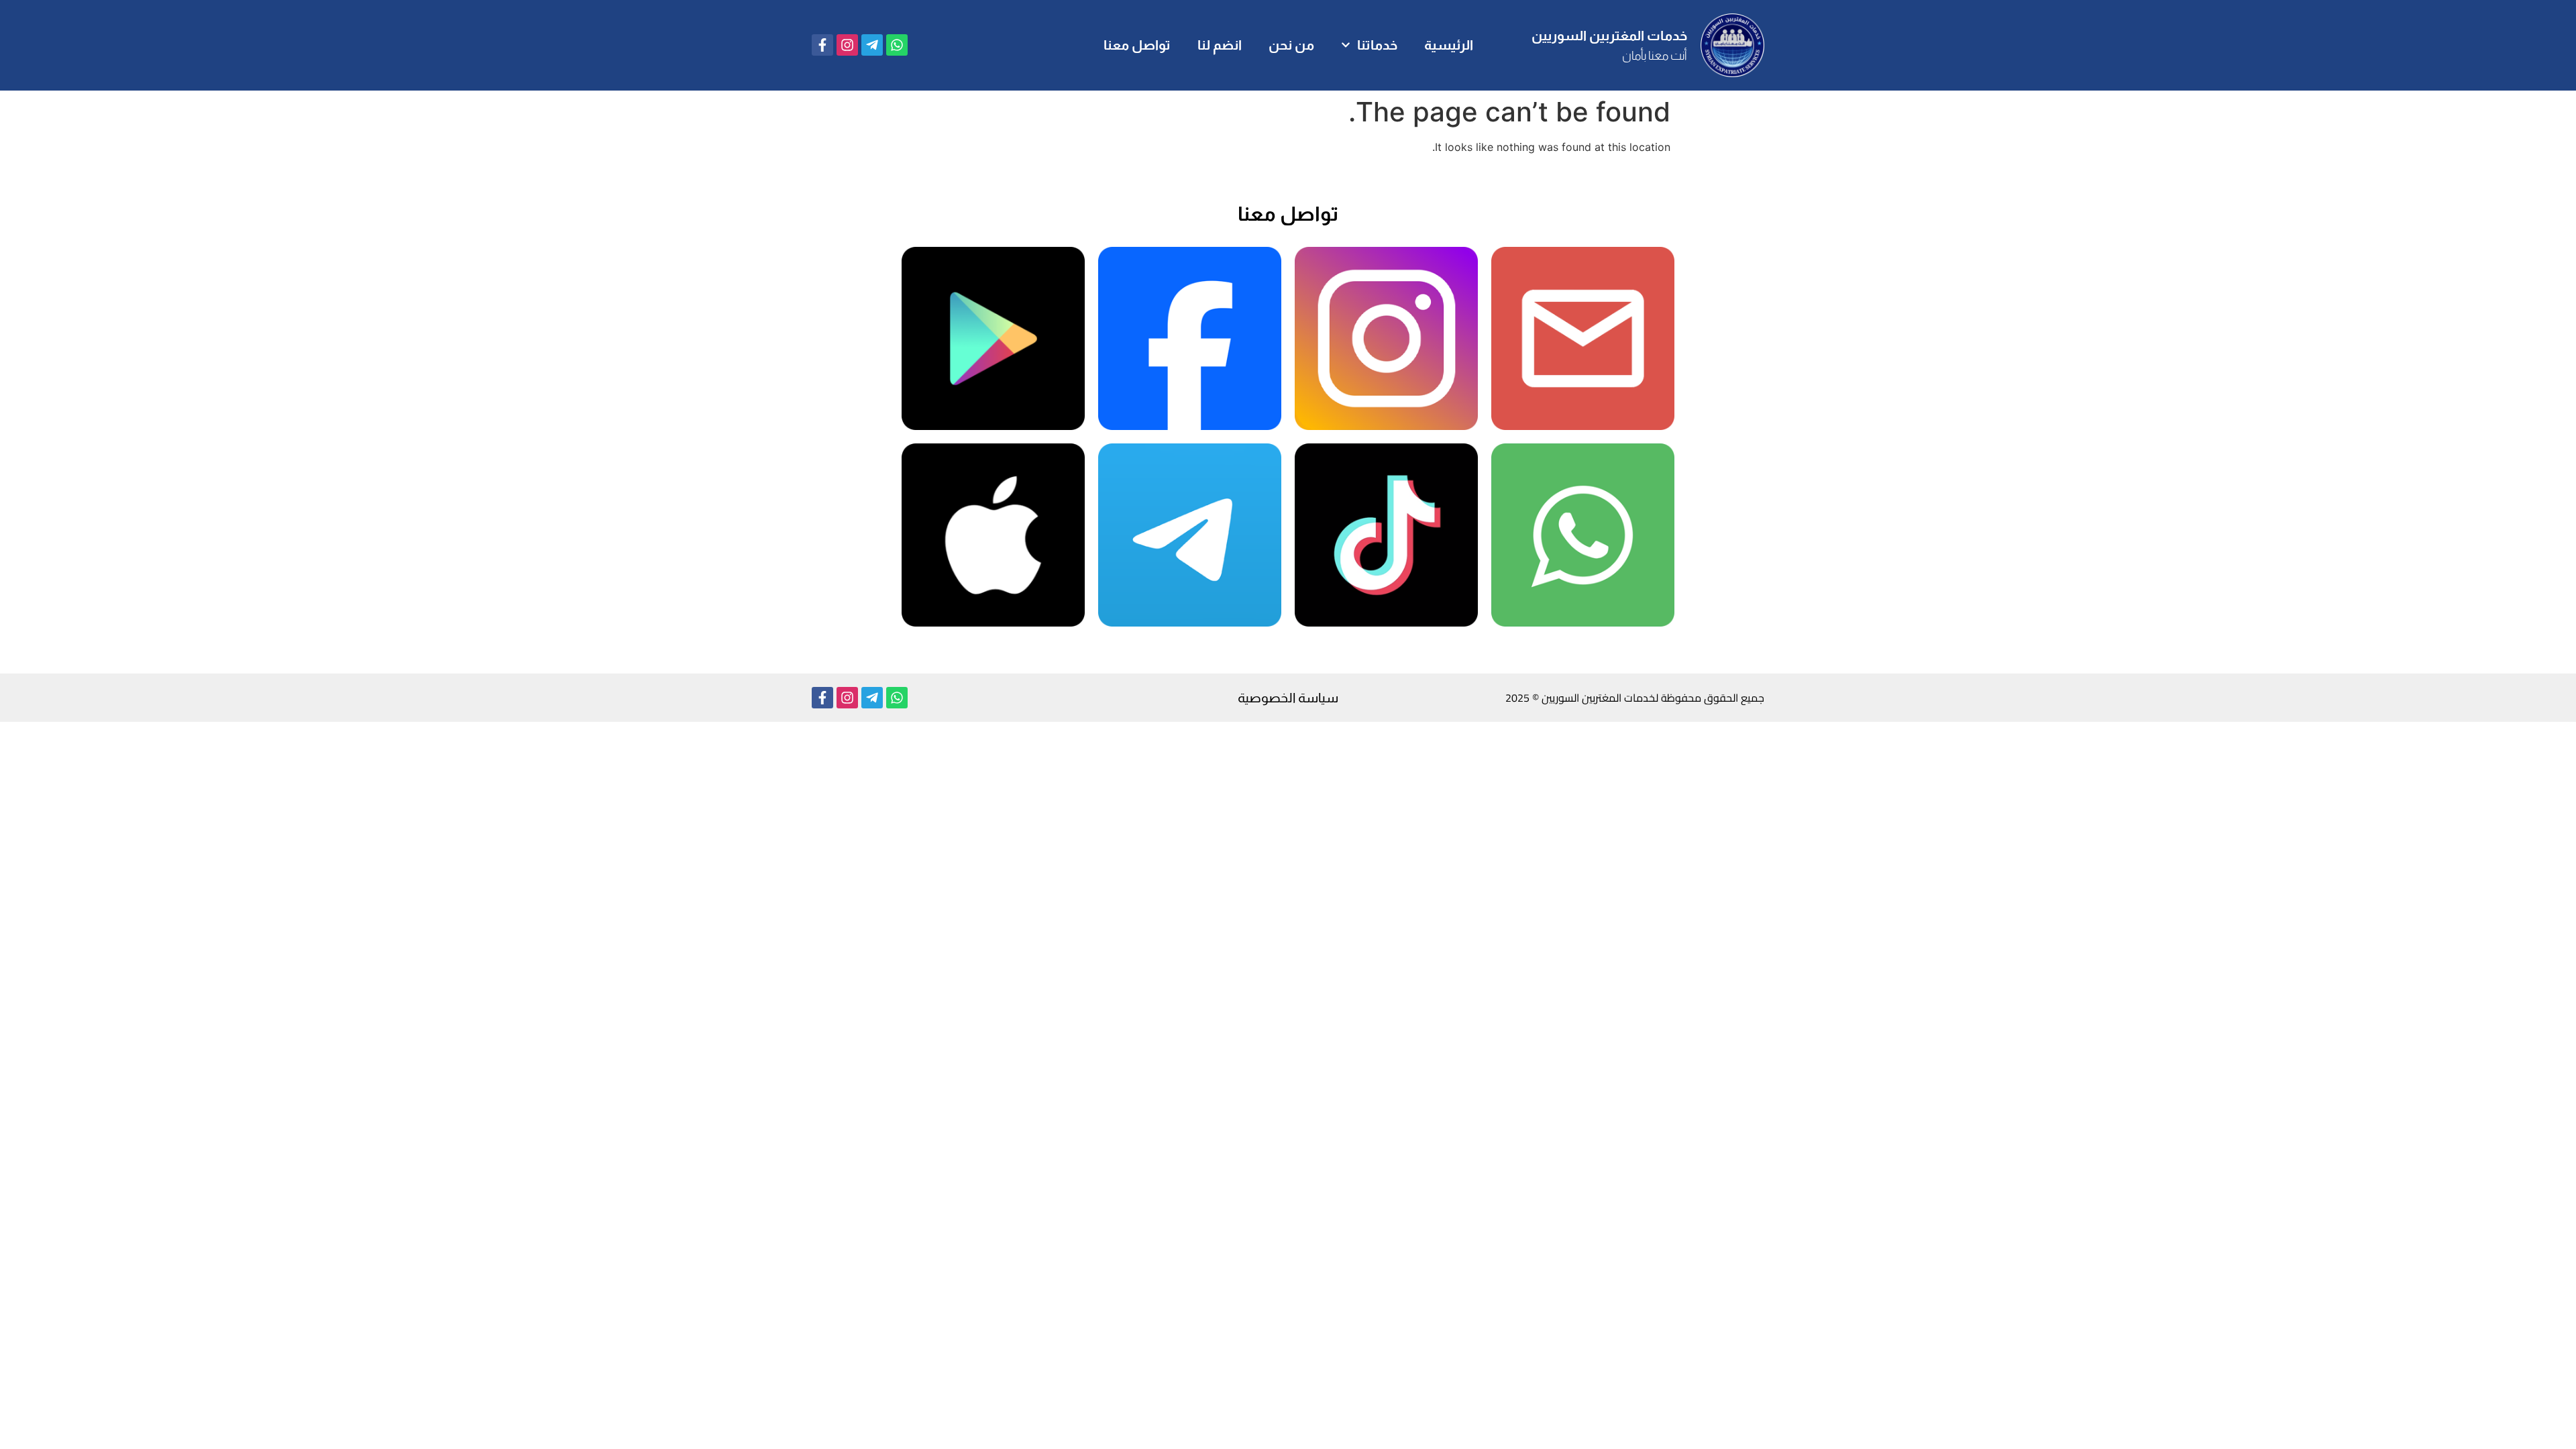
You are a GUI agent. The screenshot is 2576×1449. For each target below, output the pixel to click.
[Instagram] (847, 45)
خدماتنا (1377, 45)
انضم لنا (1220, 45)
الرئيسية (1449, 45)
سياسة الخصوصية (1288, 698)
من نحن (1291, 45)
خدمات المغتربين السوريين (1609, 36)
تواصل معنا (1137, 45)
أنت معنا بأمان (1655, 56)
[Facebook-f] (822, 45)
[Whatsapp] (897, 45)
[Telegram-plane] (872, 45)
